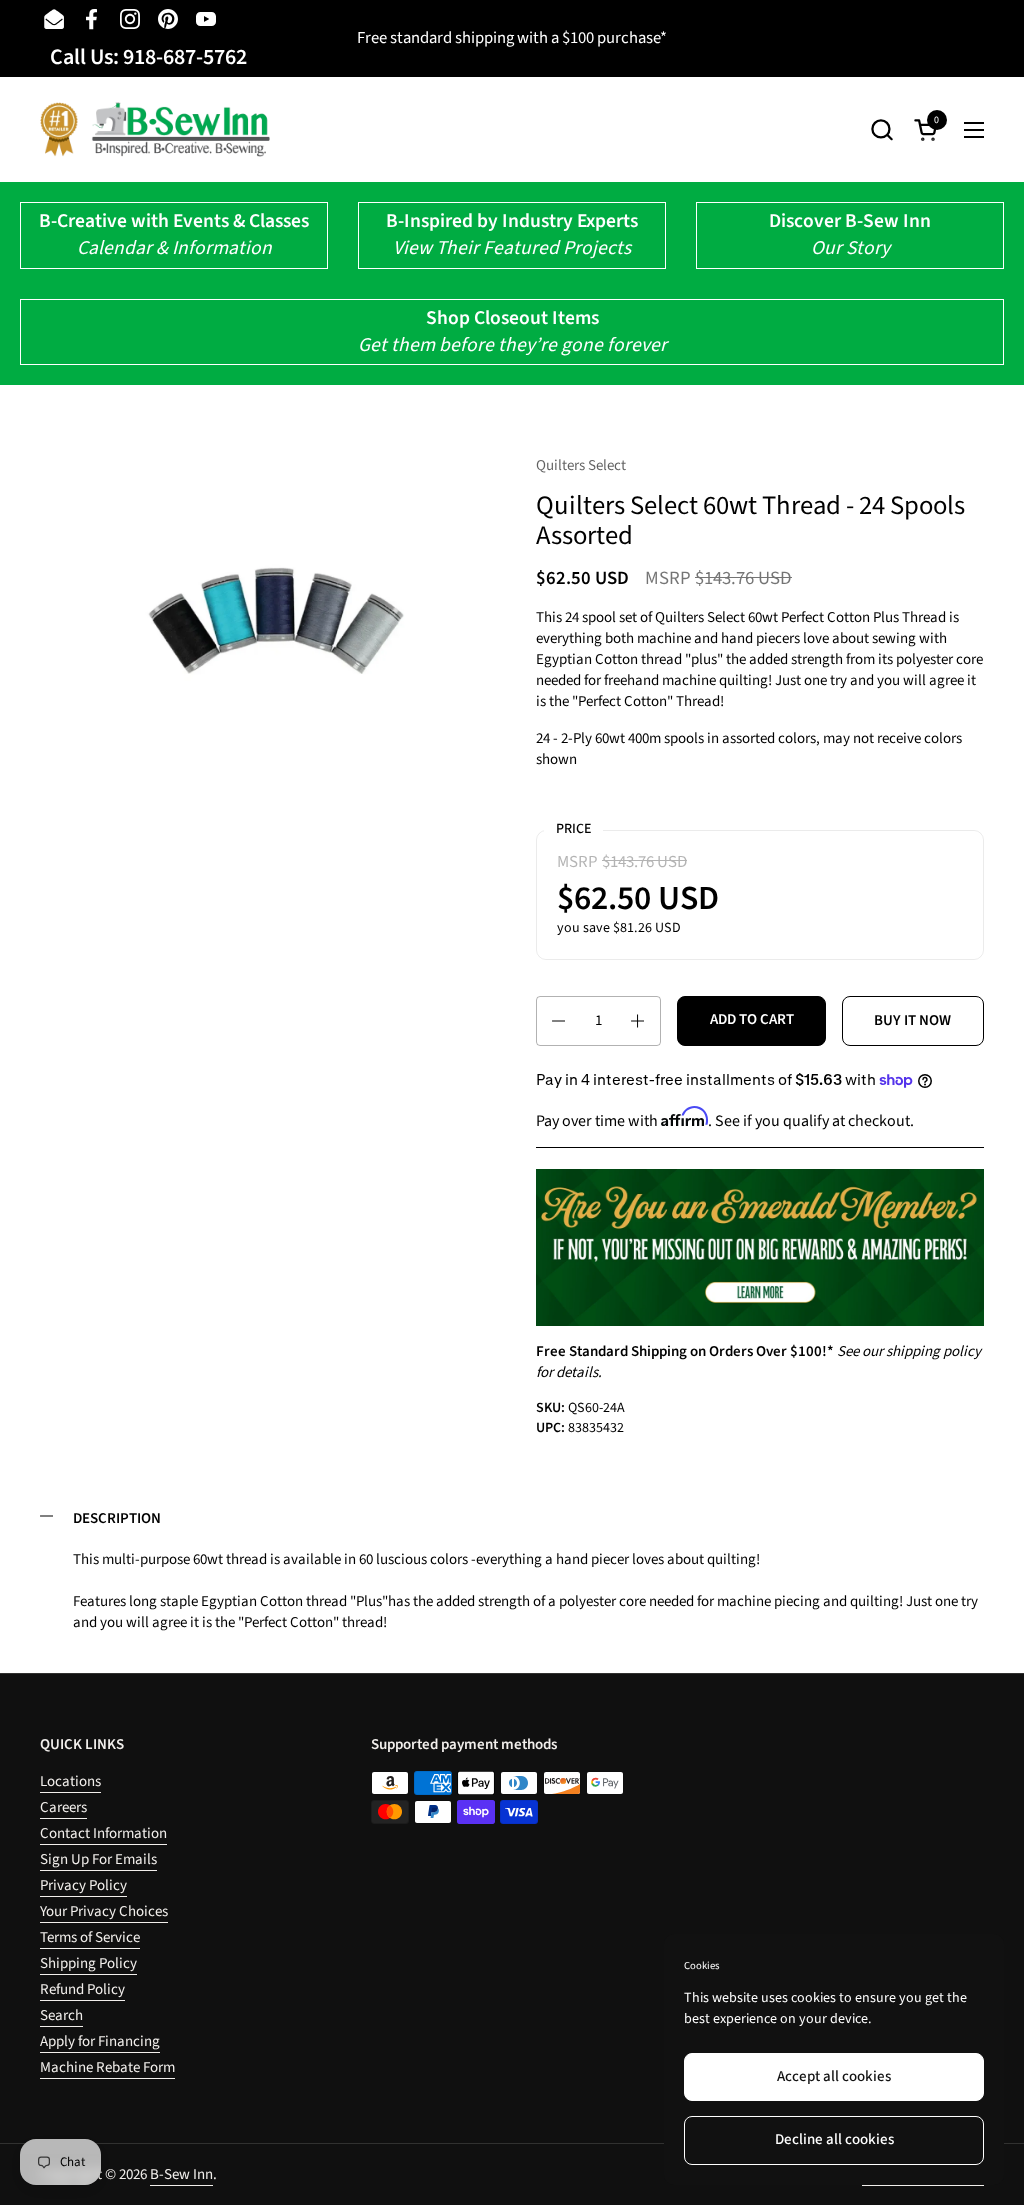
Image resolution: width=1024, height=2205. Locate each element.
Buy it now (912, 1020)
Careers (63, 1807)
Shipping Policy (88, 1963)
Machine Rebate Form (107, 2067)
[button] (881, 129)
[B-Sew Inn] (155, 129)
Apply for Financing (100, 2041)
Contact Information (103, 1833)
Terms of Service (90, 1937)
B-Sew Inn (181, 2174)
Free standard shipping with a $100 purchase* (512, 38)
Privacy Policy (83, 1885)
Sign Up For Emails (98, 1859)
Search (61, 2015)
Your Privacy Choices (104, 1911)
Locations (70, 1781)
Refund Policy (82, 1989)
